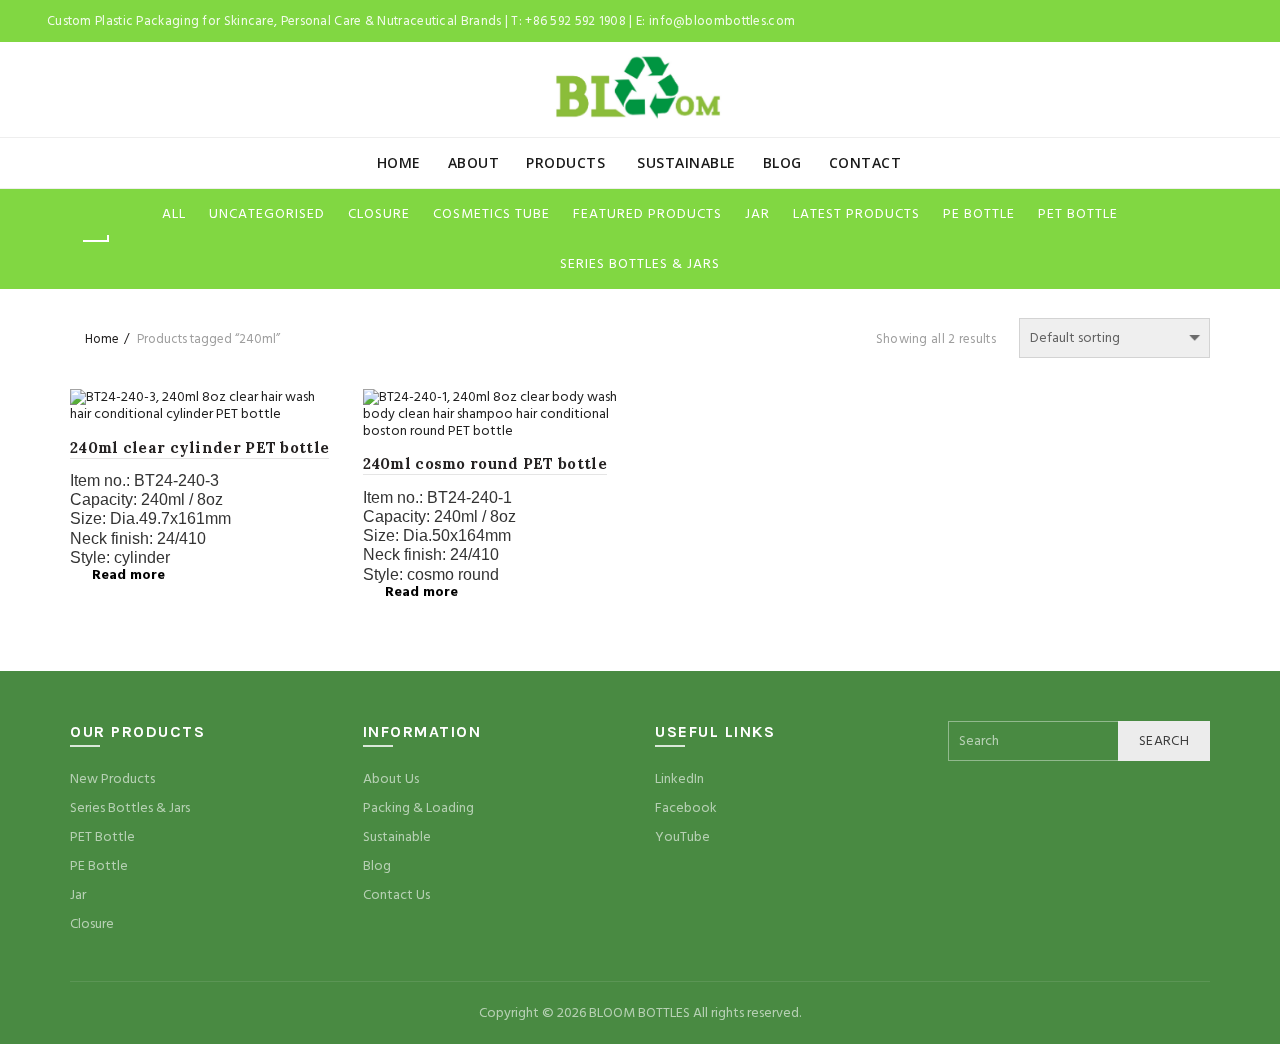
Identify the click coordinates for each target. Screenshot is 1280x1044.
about (474, 162)
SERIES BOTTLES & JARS (640, 264)
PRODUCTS (565, 162)
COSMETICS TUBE (491, 214)
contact (865, 162)
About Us (391, 779)
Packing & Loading (418, 808)
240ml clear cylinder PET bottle (199, 447)
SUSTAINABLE (686, 162)
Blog (377, 866)
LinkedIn (679, 779)
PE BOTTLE (979, 214)
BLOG (782, 162)
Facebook (686, 808)
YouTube (682, 837)
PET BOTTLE (1078, 214)
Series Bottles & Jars (130, 808)
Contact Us (396, 895)
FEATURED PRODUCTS (647, 214)
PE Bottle (99, 866)
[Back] (95, 241)
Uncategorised (267, 214)
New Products (112, 779)
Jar (78, 895)
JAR (757, 214)
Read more (128, 575)
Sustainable (397, 837)
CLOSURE (379, 214)
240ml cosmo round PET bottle (485, 463)
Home (399, 162)
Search (1164, 741)
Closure (92, 924)
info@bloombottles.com (722, 21)
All (174, 214)
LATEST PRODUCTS (856, 214)
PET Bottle (102, 837)
